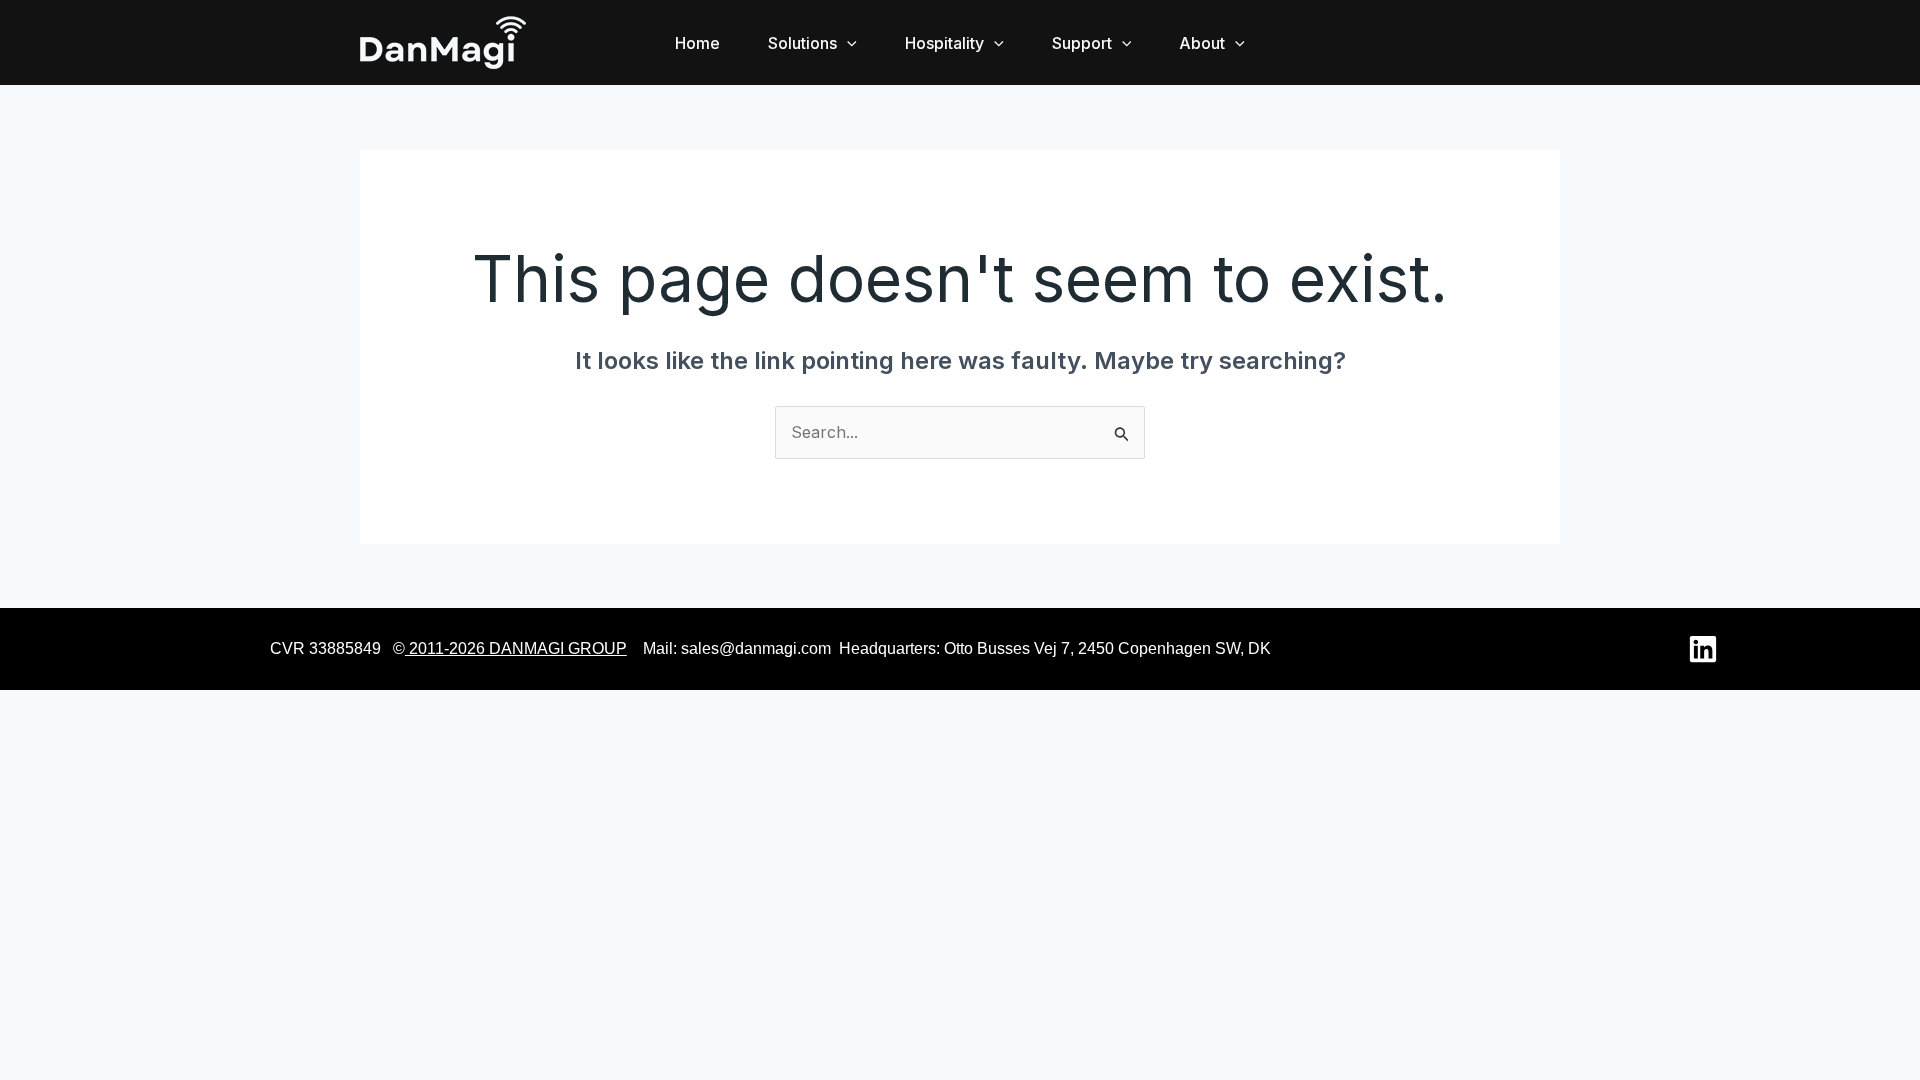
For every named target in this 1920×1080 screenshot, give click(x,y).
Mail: (660, 648)
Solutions (802, 43)
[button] (847, 43)
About (1202, 43)
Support (1082, 43)
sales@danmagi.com (756, 648)
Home (697, 43)
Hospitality (944, 43)
